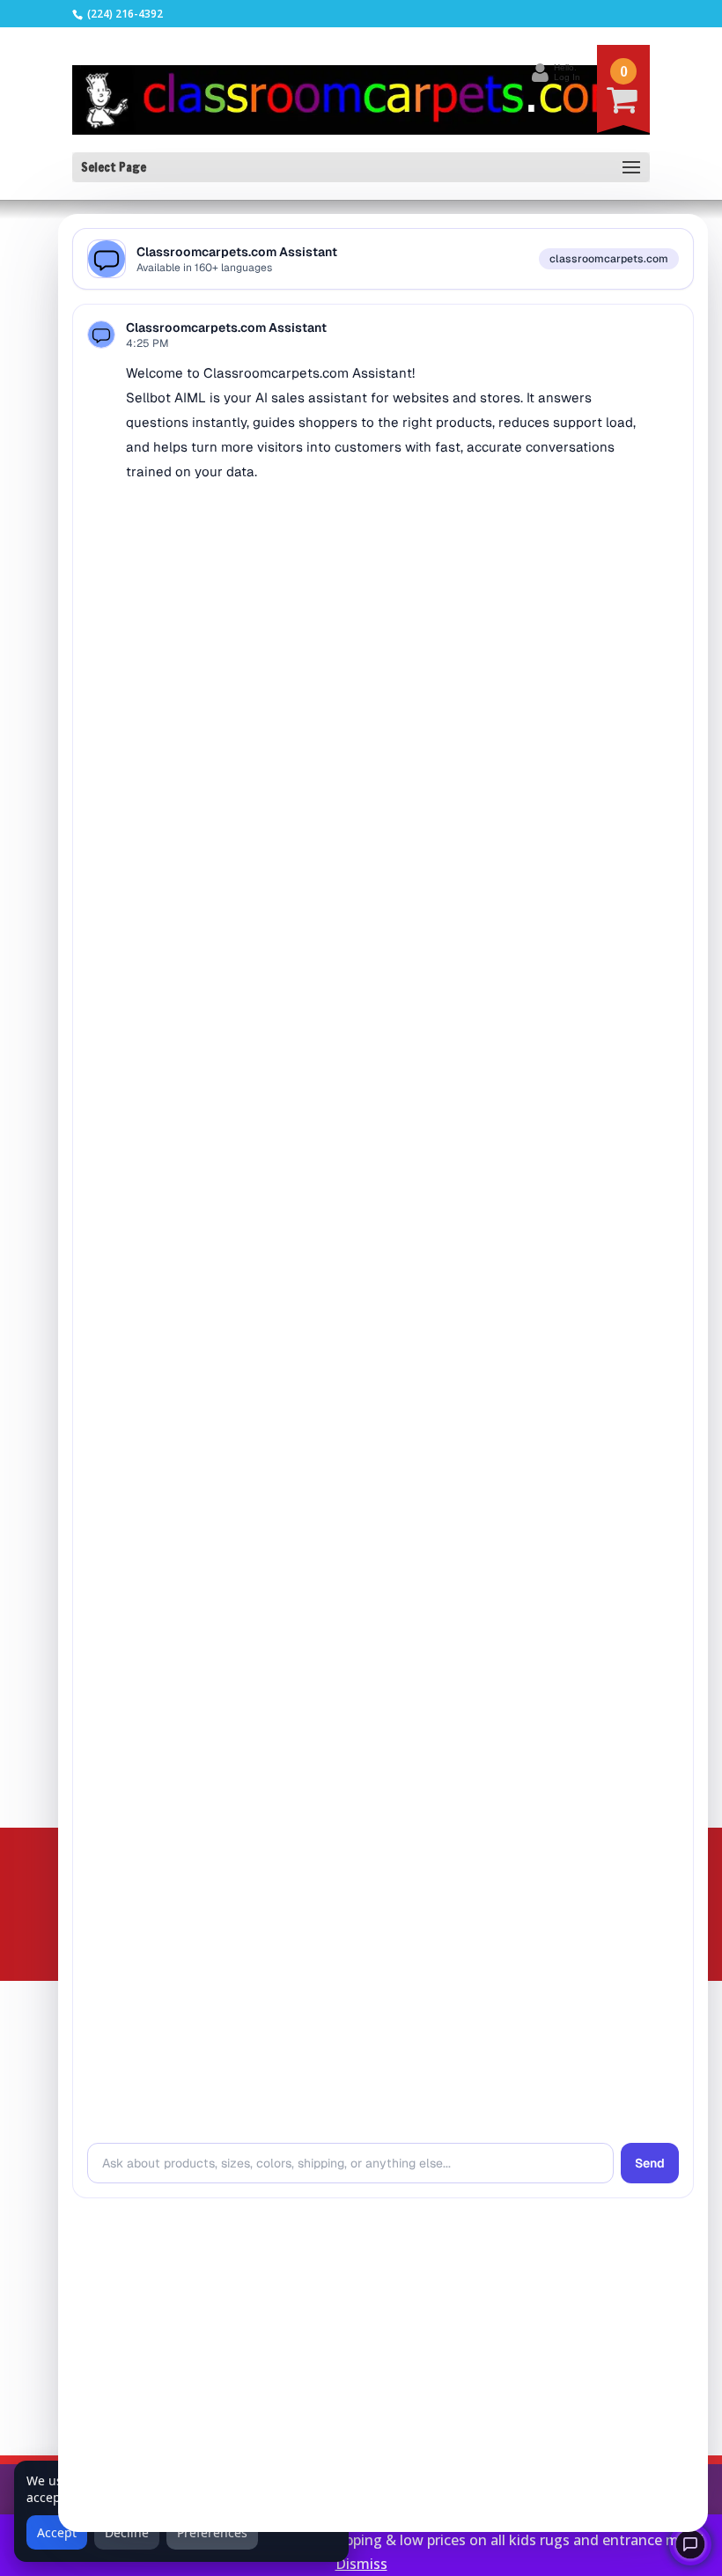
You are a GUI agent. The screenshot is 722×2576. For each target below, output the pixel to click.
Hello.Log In (567, 72)
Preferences (212, 2532)
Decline (127, 2532)
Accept (57, 2532)
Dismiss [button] (361, 2564)
